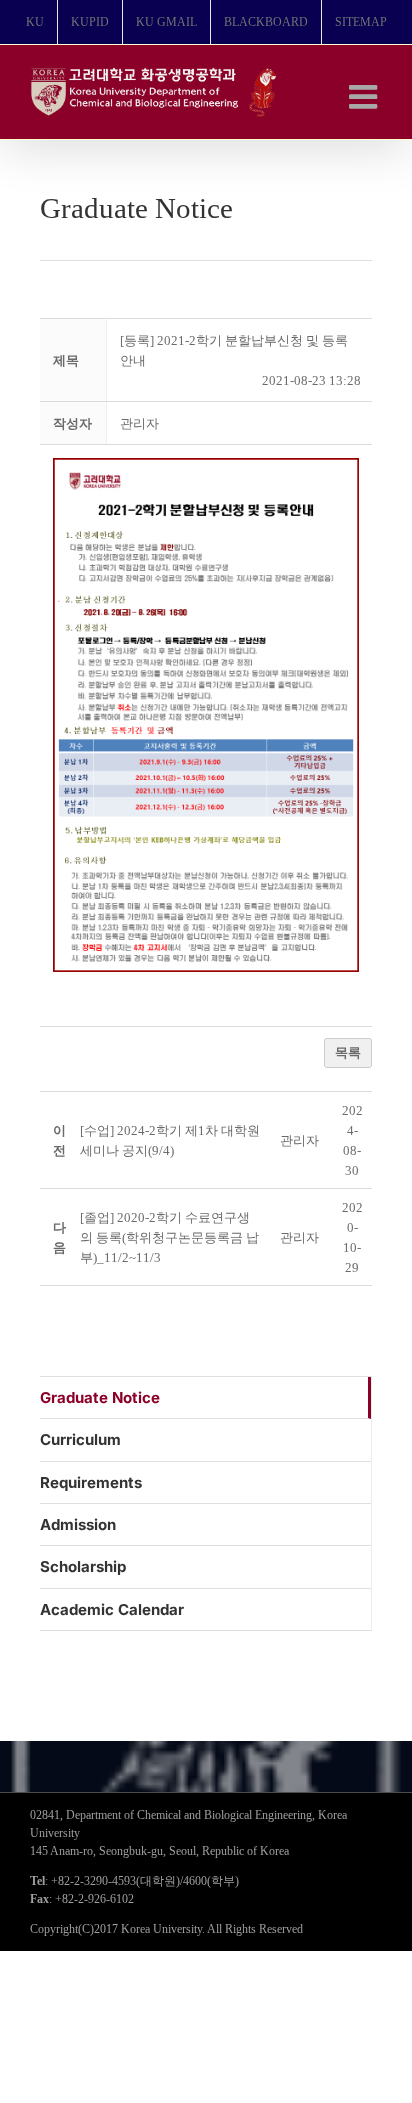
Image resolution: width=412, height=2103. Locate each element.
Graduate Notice (100, 1397)
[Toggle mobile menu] (365, 96)
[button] (139, 423)
